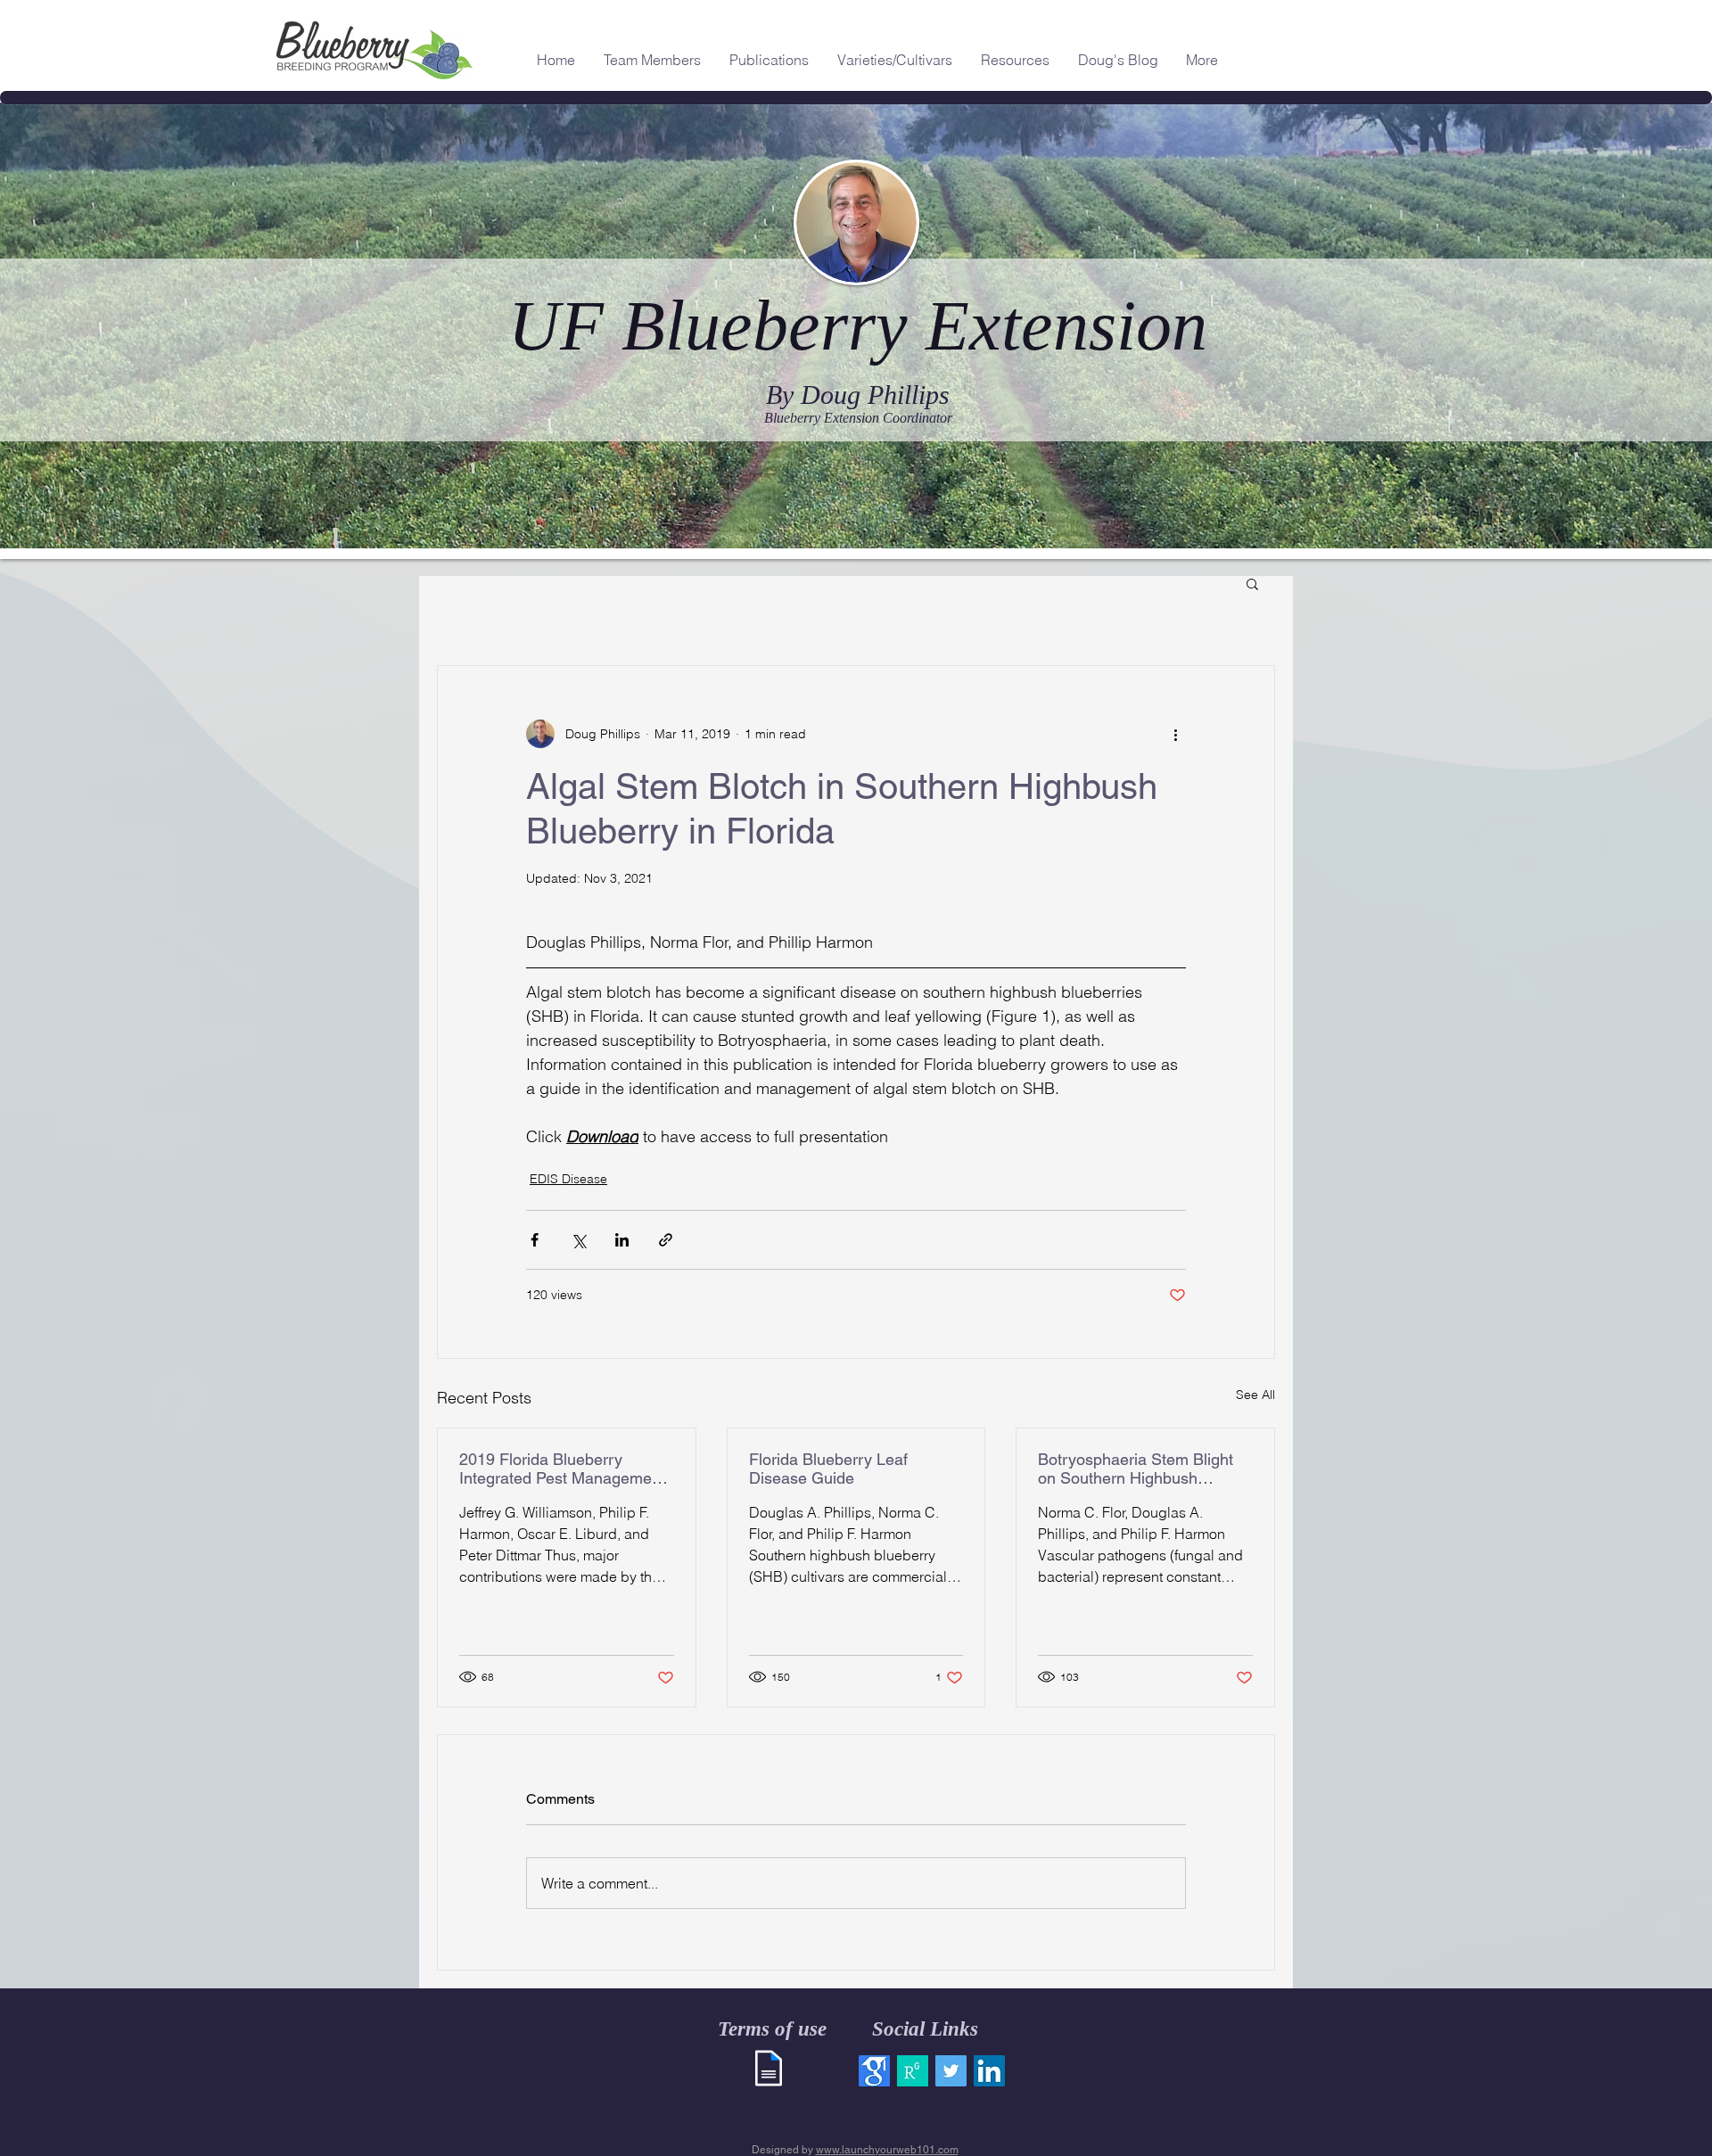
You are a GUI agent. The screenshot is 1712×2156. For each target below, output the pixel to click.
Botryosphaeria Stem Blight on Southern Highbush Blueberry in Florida (1136, 1469)
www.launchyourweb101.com (887, 2150)
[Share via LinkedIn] (622, 1240)
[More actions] (1175, 734)
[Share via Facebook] (535, 1240)
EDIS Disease (568, 1179)
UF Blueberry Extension (858, 325)
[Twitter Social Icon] (951, 2071)
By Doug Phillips (858, 395)
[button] (1252, 583)
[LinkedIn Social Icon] (989, 2071)
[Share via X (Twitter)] (578, 1240)
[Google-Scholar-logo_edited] (874, 2071)
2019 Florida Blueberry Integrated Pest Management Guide (562, 1469)
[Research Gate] (913, 2071)
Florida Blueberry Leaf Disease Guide (828, 1469)
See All (1255, 1395)
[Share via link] (666, 1240)
